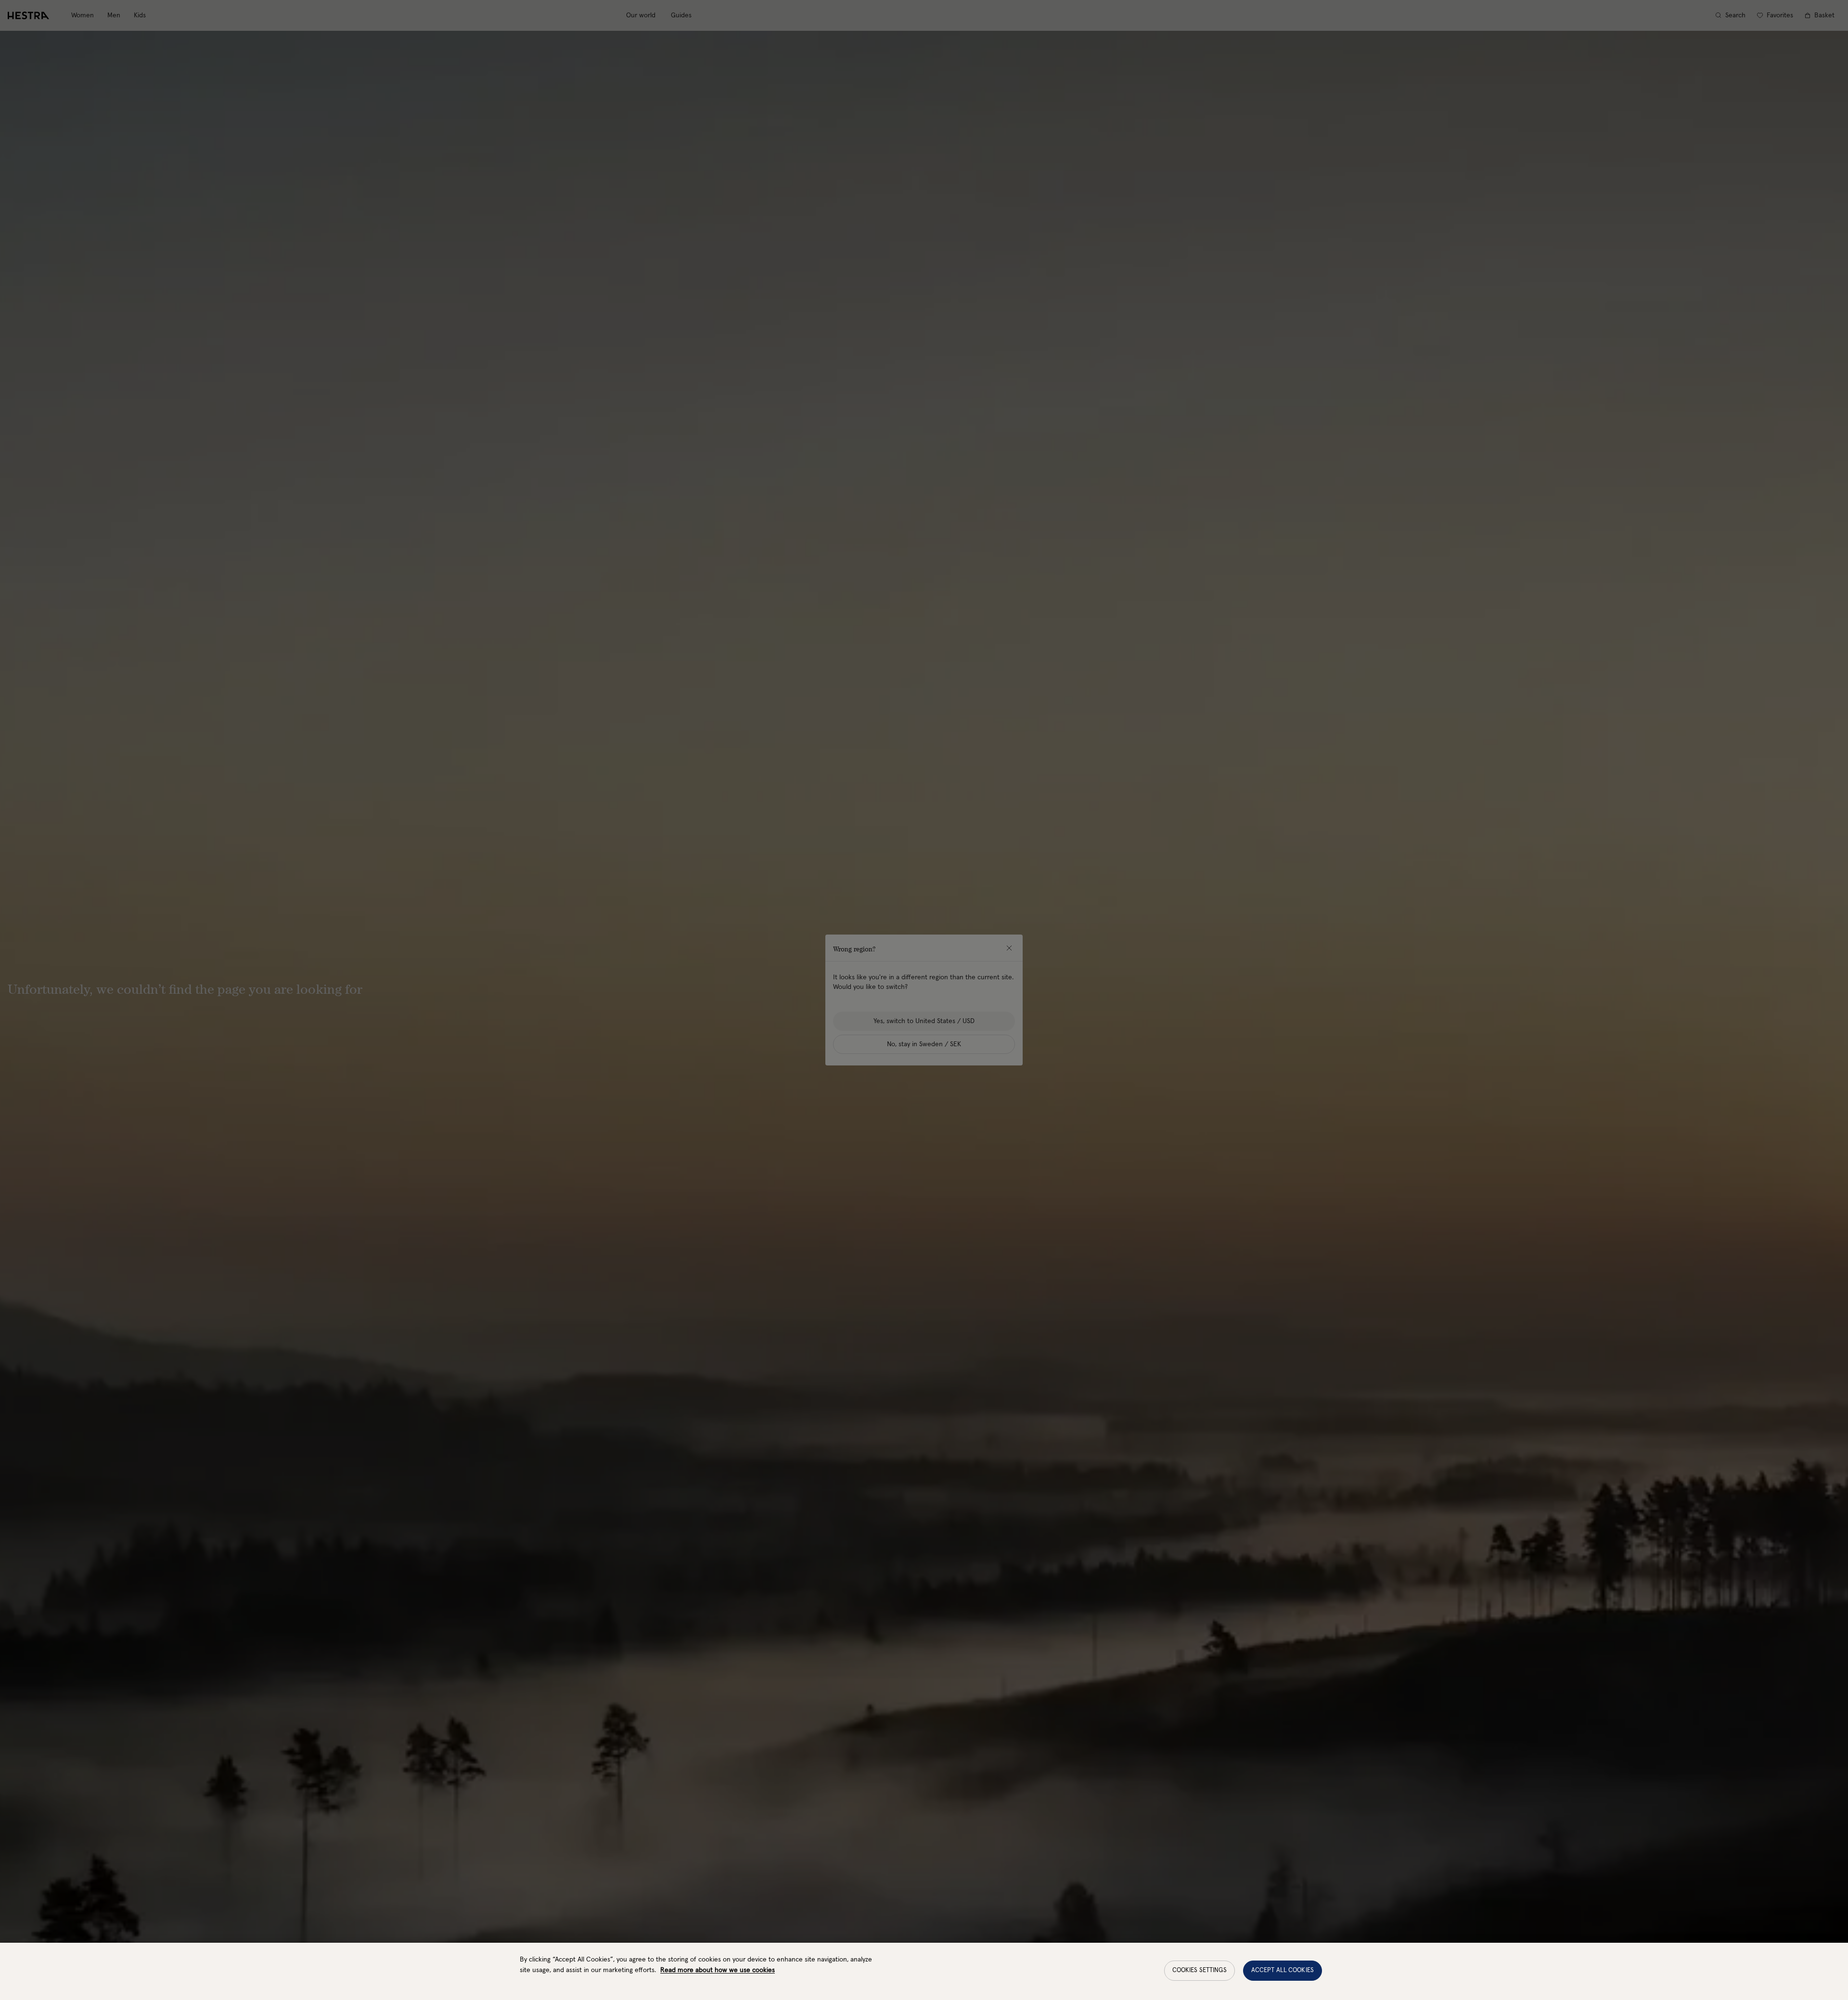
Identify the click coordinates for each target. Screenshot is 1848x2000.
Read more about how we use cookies (718, 1970)
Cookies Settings (1200, 1970)
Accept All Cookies (1283, 1970)
